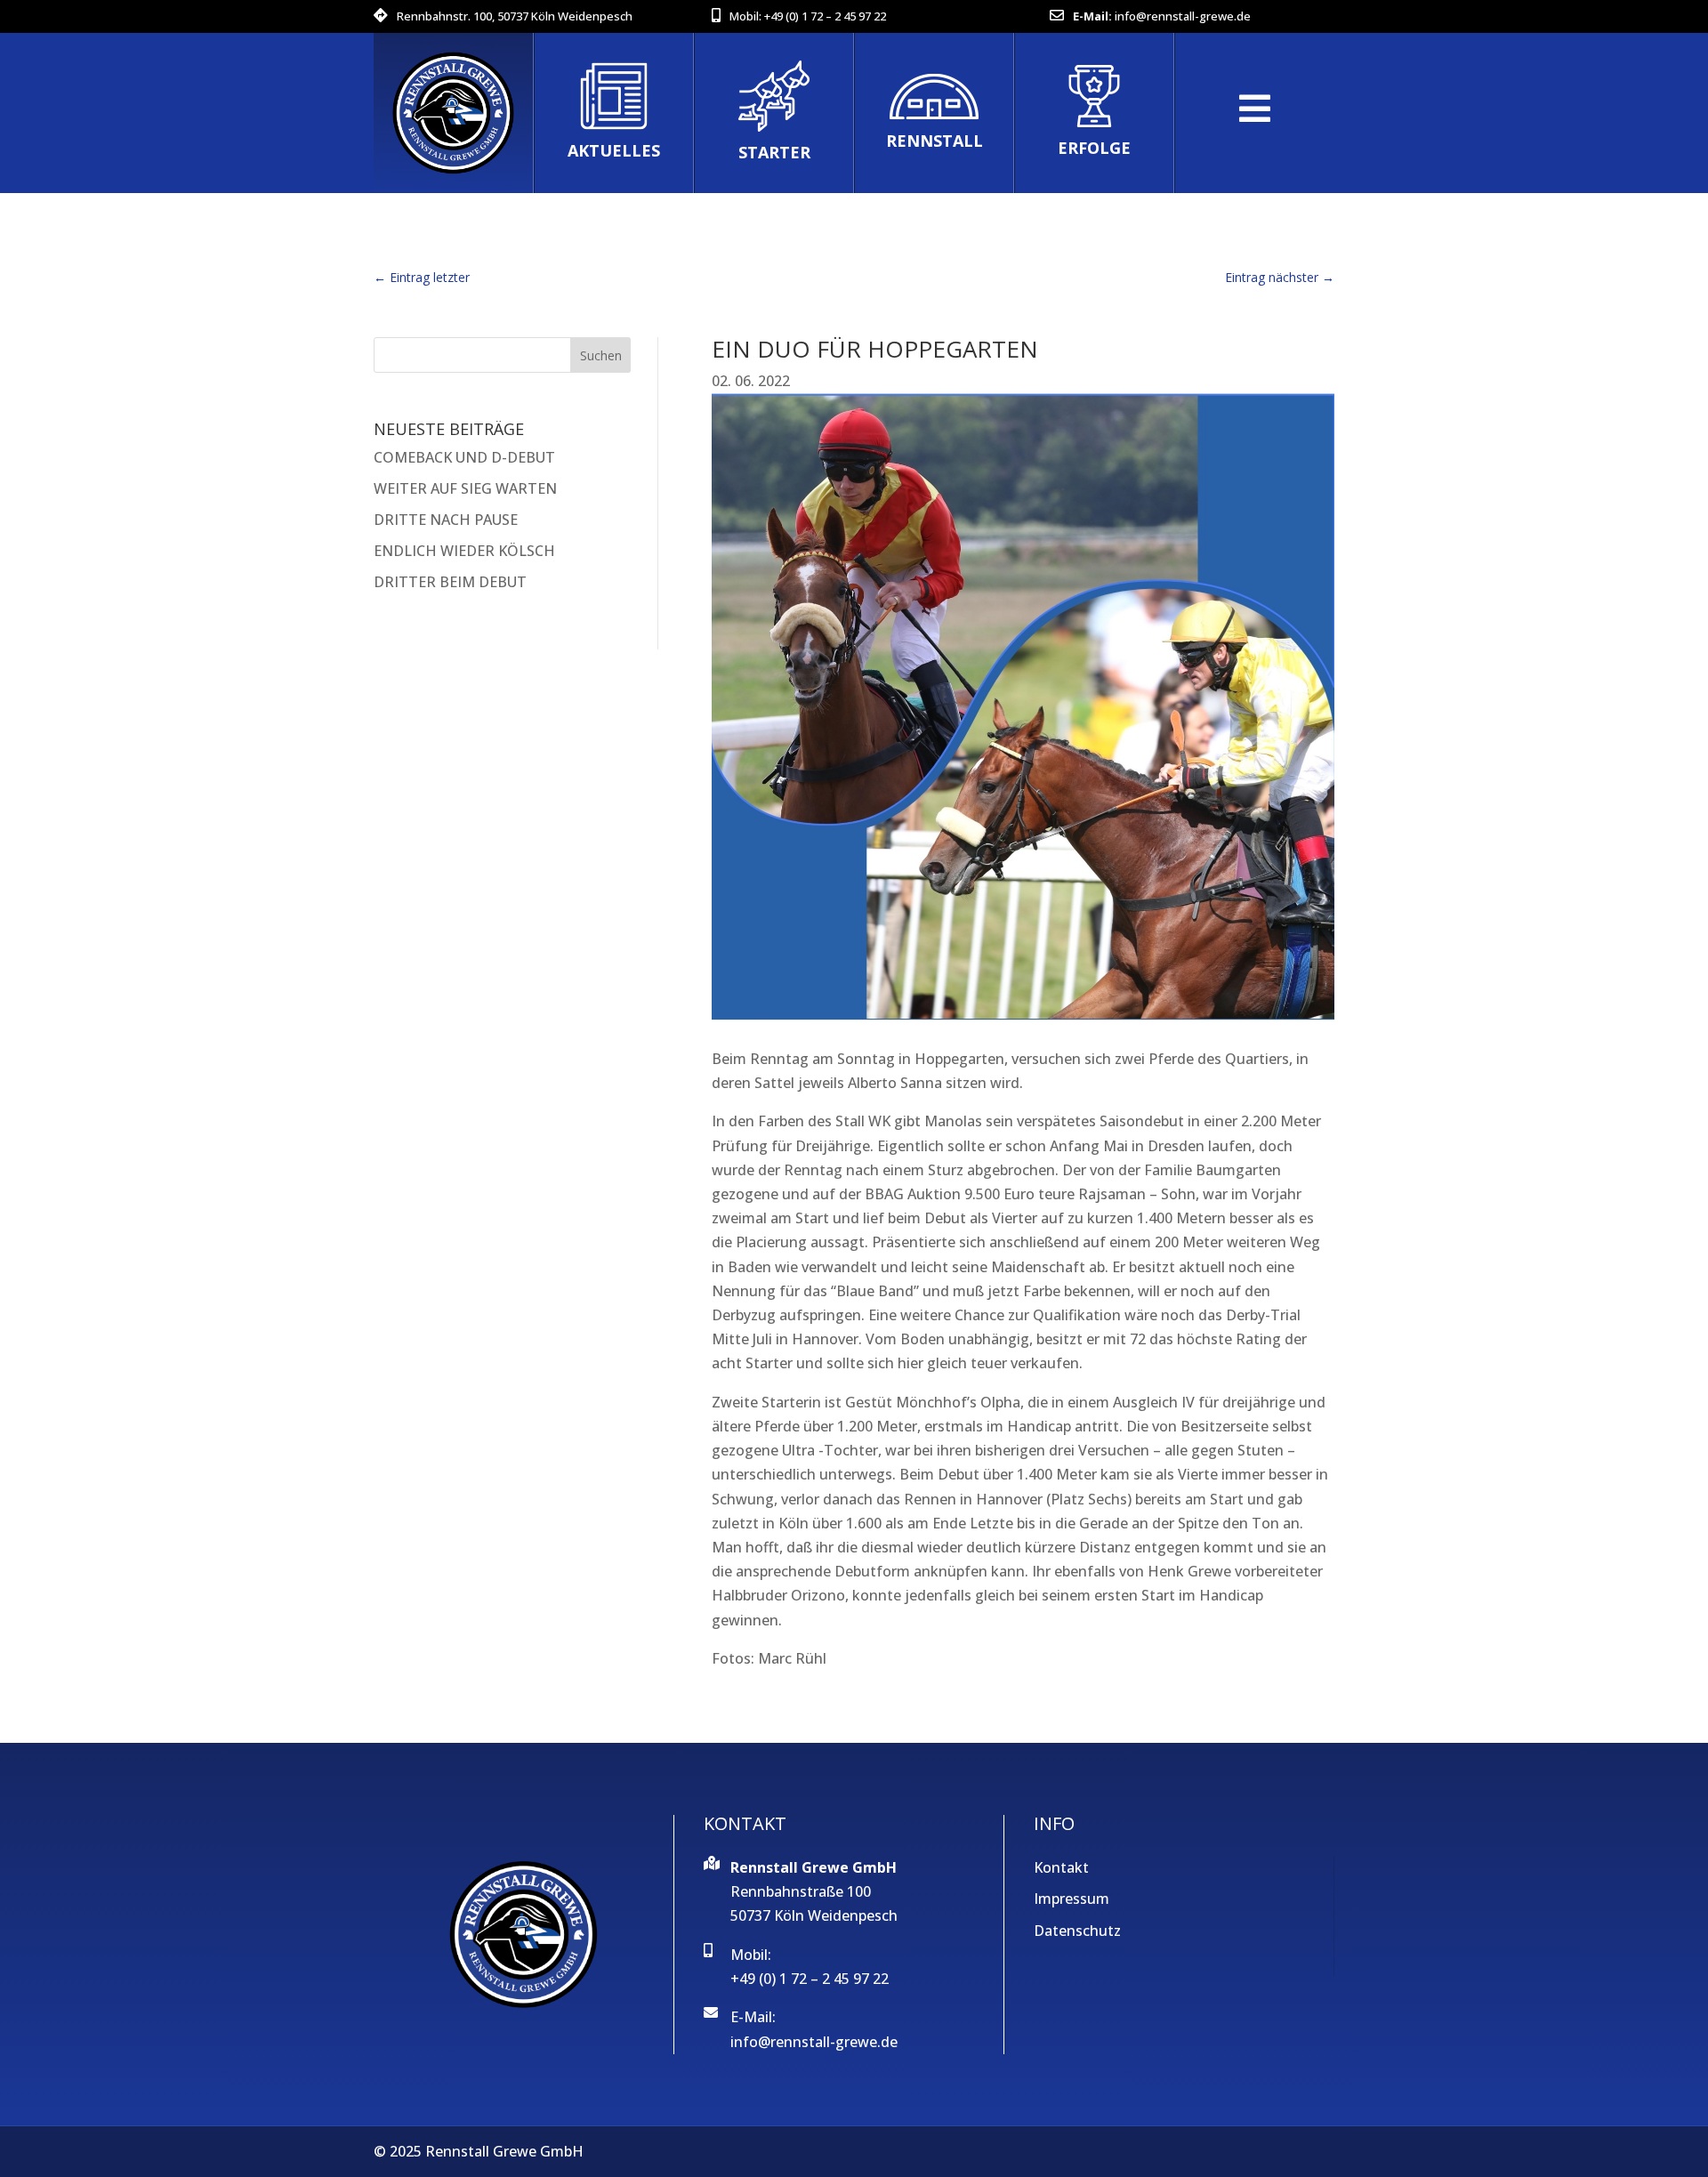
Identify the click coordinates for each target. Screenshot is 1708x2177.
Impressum (1072, 1899)
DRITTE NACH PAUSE (446, 520)
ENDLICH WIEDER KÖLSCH (464, 551)
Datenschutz (1077, 1931)
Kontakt (1061, 1867)
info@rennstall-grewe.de (1183, 16)
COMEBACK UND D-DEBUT (464, 457)
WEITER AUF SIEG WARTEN (465, 488)
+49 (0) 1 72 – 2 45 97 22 (825, 16)
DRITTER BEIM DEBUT (450, 582)
